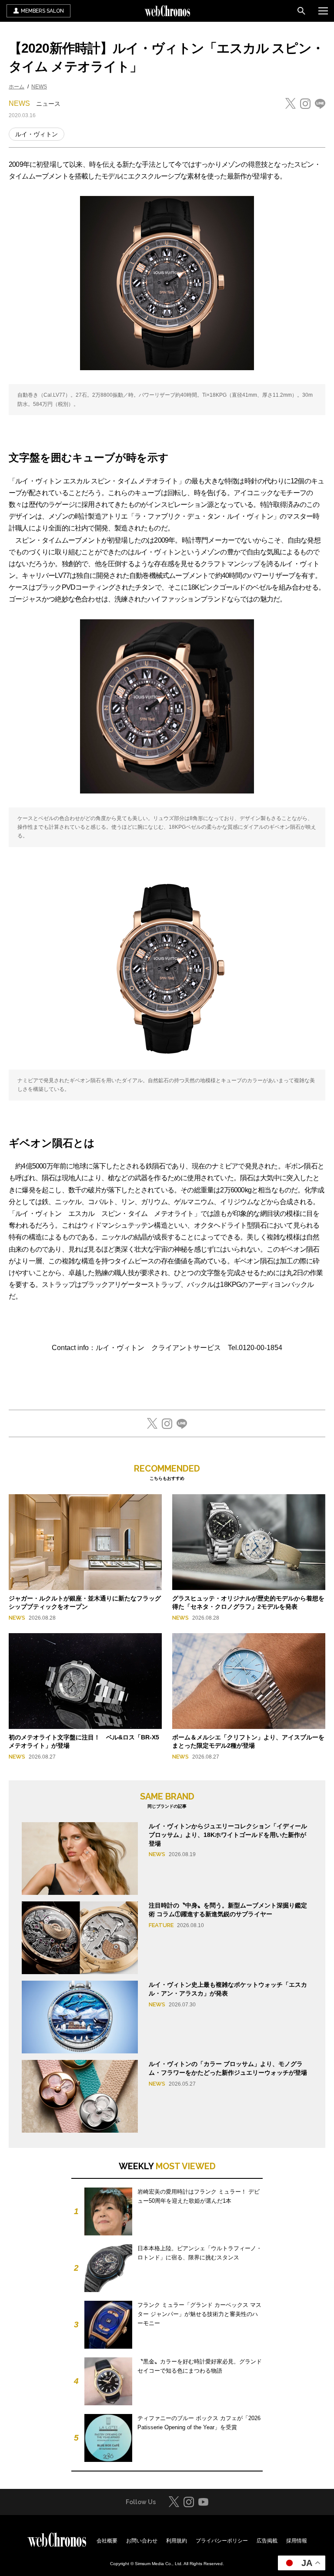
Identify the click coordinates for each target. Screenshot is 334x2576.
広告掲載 (267, 2541)
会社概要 (107, 2541)
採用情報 (297, 2541)
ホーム (17, 87)
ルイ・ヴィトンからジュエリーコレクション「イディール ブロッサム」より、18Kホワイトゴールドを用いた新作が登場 (228, 1835)
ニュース (48, 104)
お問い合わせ (142, 2541)
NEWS (39, 87)
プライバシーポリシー (222, 2541)
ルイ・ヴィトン (37, 134)
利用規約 (177, 2541)
